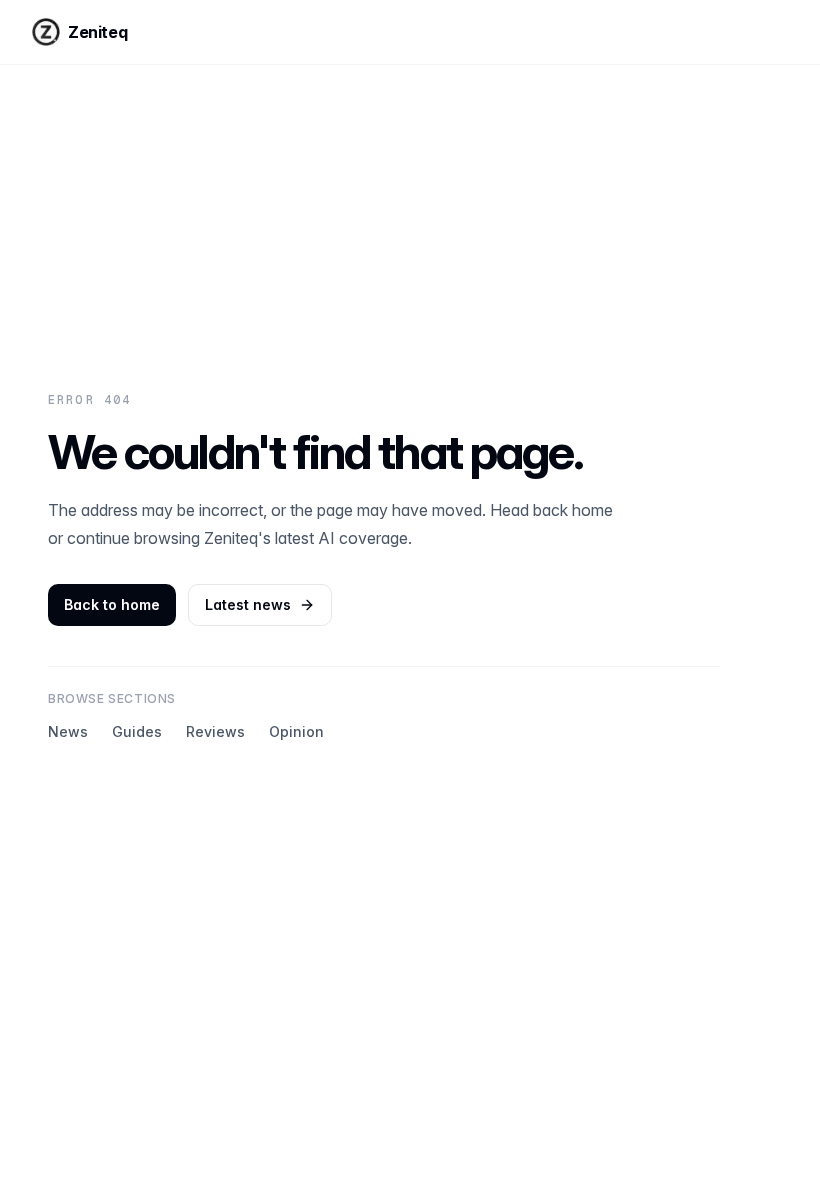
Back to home (112, 604)
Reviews (215, 731)
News (68, 731)
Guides (137, 731)
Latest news (248, 604)
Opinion (296, 731)
